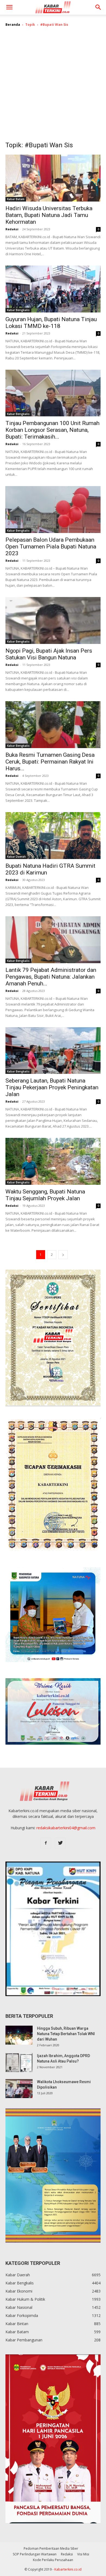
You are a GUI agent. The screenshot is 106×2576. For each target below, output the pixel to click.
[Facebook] (46, 1843)
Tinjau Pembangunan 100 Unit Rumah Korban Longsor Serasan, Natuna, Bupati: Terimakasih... (52, 430)
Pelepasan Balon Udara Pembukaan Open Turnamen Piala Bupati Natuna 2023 (51, 547)
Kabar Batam (16, 199)
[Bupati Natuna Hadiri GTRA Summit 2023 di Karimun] (53, 836)
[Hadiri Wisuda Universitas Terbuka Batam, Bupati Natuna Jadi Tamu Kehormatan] (53, 178)
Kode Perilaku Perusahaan (53, 2560)
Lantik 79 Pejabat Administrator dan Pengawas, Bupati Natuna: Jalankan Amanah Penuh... (51, 977)
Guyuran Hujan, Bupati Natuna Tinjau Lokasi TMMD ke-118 (51, 323)
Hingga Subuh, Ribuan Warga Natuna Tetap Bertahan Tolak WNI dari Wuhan (66, 2034)
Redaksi (12, 229)
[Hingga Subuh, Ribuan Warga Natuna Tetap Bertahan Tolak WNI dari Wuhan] (19, 2035)
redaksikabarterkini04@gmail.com (66, 1828)
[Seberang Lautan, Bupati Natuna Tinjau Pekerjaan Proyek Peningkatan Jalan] (53, 1051)
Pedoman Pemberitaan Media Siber (51, 2548)
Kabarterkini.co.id (68, 2569)
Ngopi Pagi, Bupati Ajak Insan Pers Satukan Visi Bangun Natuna (49, 654)
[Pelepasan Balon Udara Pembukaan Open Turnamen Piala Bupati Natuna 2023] (53, 510)
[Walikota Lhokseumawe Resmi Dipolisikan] (19, 2089)
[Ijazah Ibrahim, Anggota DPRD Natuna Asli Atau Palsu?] (19, 2063)
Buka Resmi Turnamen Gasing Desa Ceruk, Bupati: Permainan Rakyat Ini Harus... (50, 762)
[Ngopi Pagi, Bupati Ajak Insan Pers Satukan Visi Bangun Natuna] (53, 620)
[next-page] (63, 1255)
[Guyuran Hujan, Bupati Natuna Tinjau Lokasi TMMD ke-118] (53, 289)
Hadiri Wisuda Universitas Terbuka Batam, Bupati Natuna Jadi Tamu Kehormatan (49, 215)
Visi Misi (83, 2554)
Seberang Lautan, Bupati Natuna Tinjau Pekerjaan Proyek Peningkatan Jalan (52, 1087)
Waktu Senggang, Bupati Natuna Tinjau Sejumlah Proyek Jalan (45, 1195)
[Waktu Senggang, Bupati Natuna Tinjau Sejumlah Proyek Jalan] (53, 1161)
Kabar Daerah (16, 857)
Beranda (13, 25)
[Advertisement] (53, 88)
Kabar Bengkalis (18, 310)
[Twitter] (60, 1843)
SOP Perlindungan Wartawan (35, 2554)
